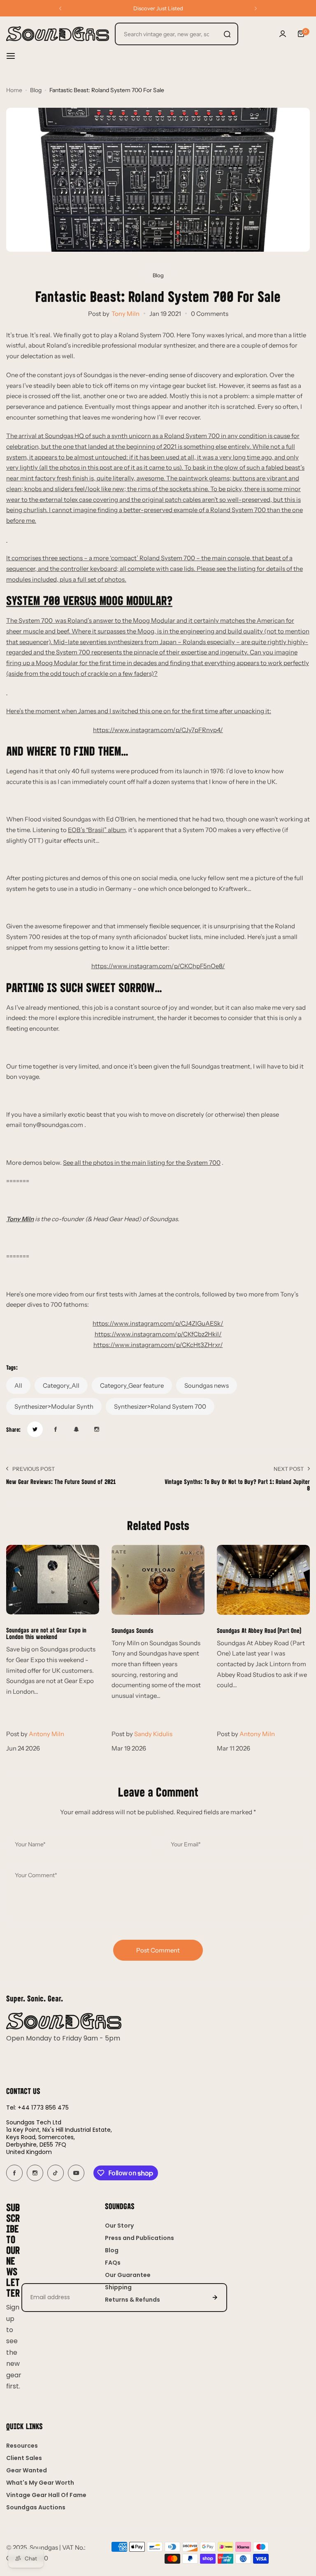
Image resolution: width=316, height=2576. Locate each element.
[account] (283, 34)
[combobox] (177, 34)
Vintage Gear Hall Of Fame (46, 2495)
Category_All (61, 1385)
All (18, 1385)
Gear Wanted (27, 2470)
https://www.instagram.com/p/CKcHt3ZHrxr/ (158, 1345)
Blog (36, 90)
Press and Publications (139, 2238)
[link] (35, 1429)
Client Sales (24, 2458)
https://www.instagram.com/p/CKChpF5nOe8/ (158, 966)
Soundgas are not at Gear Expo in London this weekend (46, 1633)
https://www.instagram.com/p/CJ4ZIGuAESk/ (158, 1323)
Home (14, 90)
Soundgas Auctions (36, 2507)
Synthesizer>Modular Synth (54, 1406)
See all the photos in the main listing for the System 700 (142, 1163)
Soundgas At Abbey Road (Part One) (259, 1630)
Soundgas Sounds (132, 1630)
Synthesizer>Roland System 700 (160, 1406)
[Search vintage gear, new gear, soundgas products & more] (227, 34)
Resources (22, 2446)
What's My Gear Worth (40, 2483)
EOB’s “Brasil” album (97, 830)
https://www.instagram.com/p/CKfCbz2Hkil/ (158, 1334)
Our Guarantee (128, 2275)
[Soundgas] (58, 34)
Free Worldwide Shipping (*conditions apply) (158, 8)
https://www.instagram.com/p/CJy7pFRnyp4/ (158, 730)
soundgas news (207, 1385)
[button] (60, 8)
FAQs (113, 2263)
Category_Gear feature (132, 1385)
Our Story (119, 2226)
